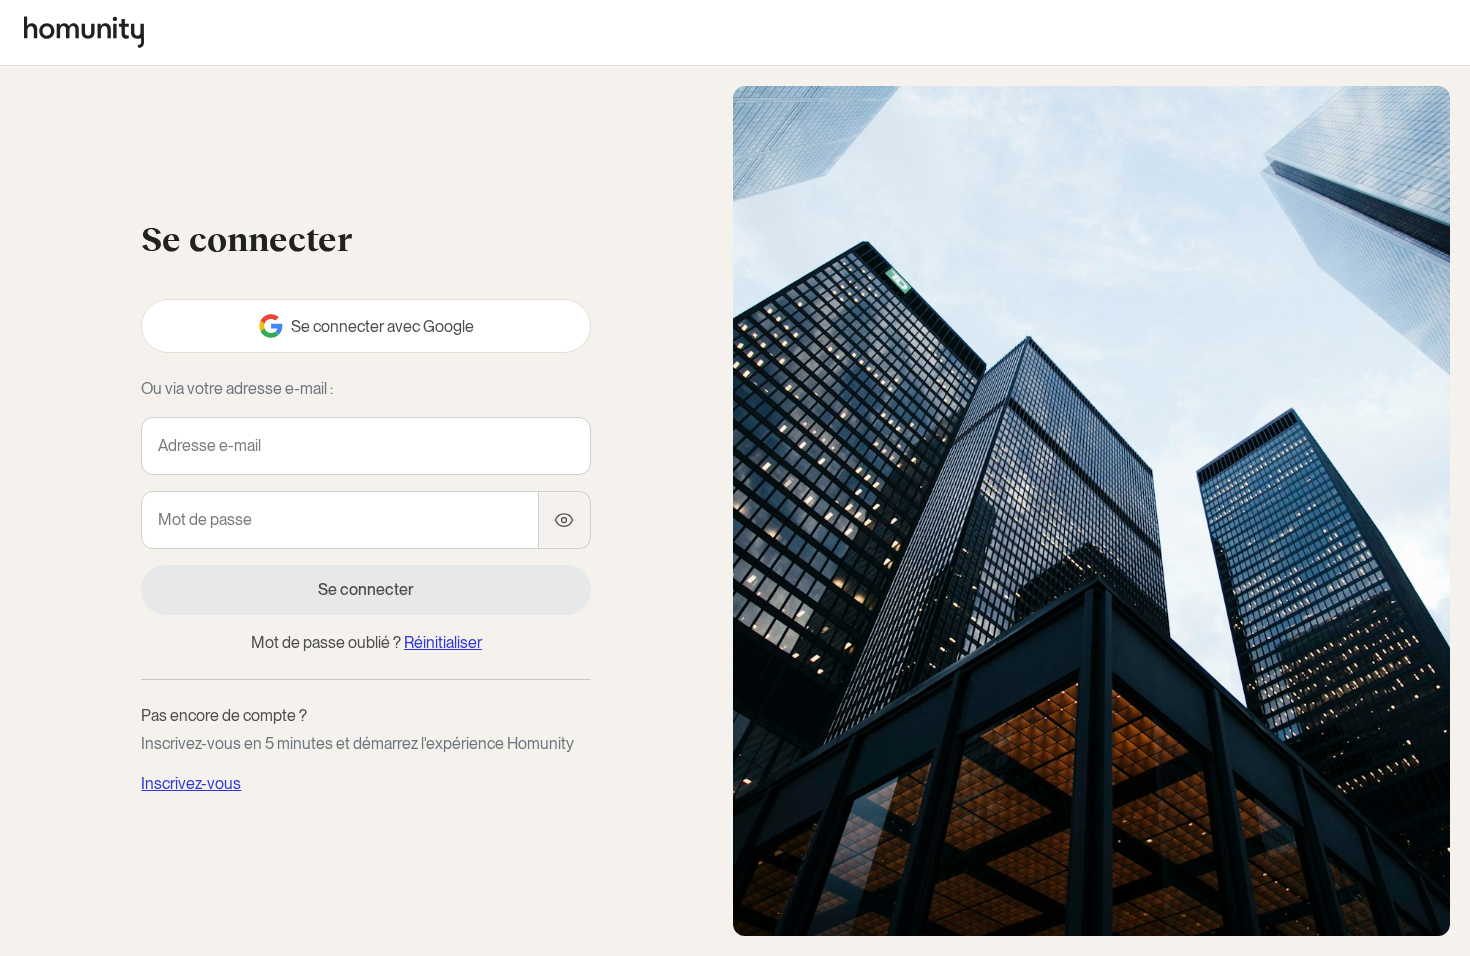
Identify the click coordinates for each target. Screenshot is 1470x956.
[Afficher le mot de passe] (564, 520)
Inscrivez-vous (191, 783)
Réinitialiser (443, 642)
